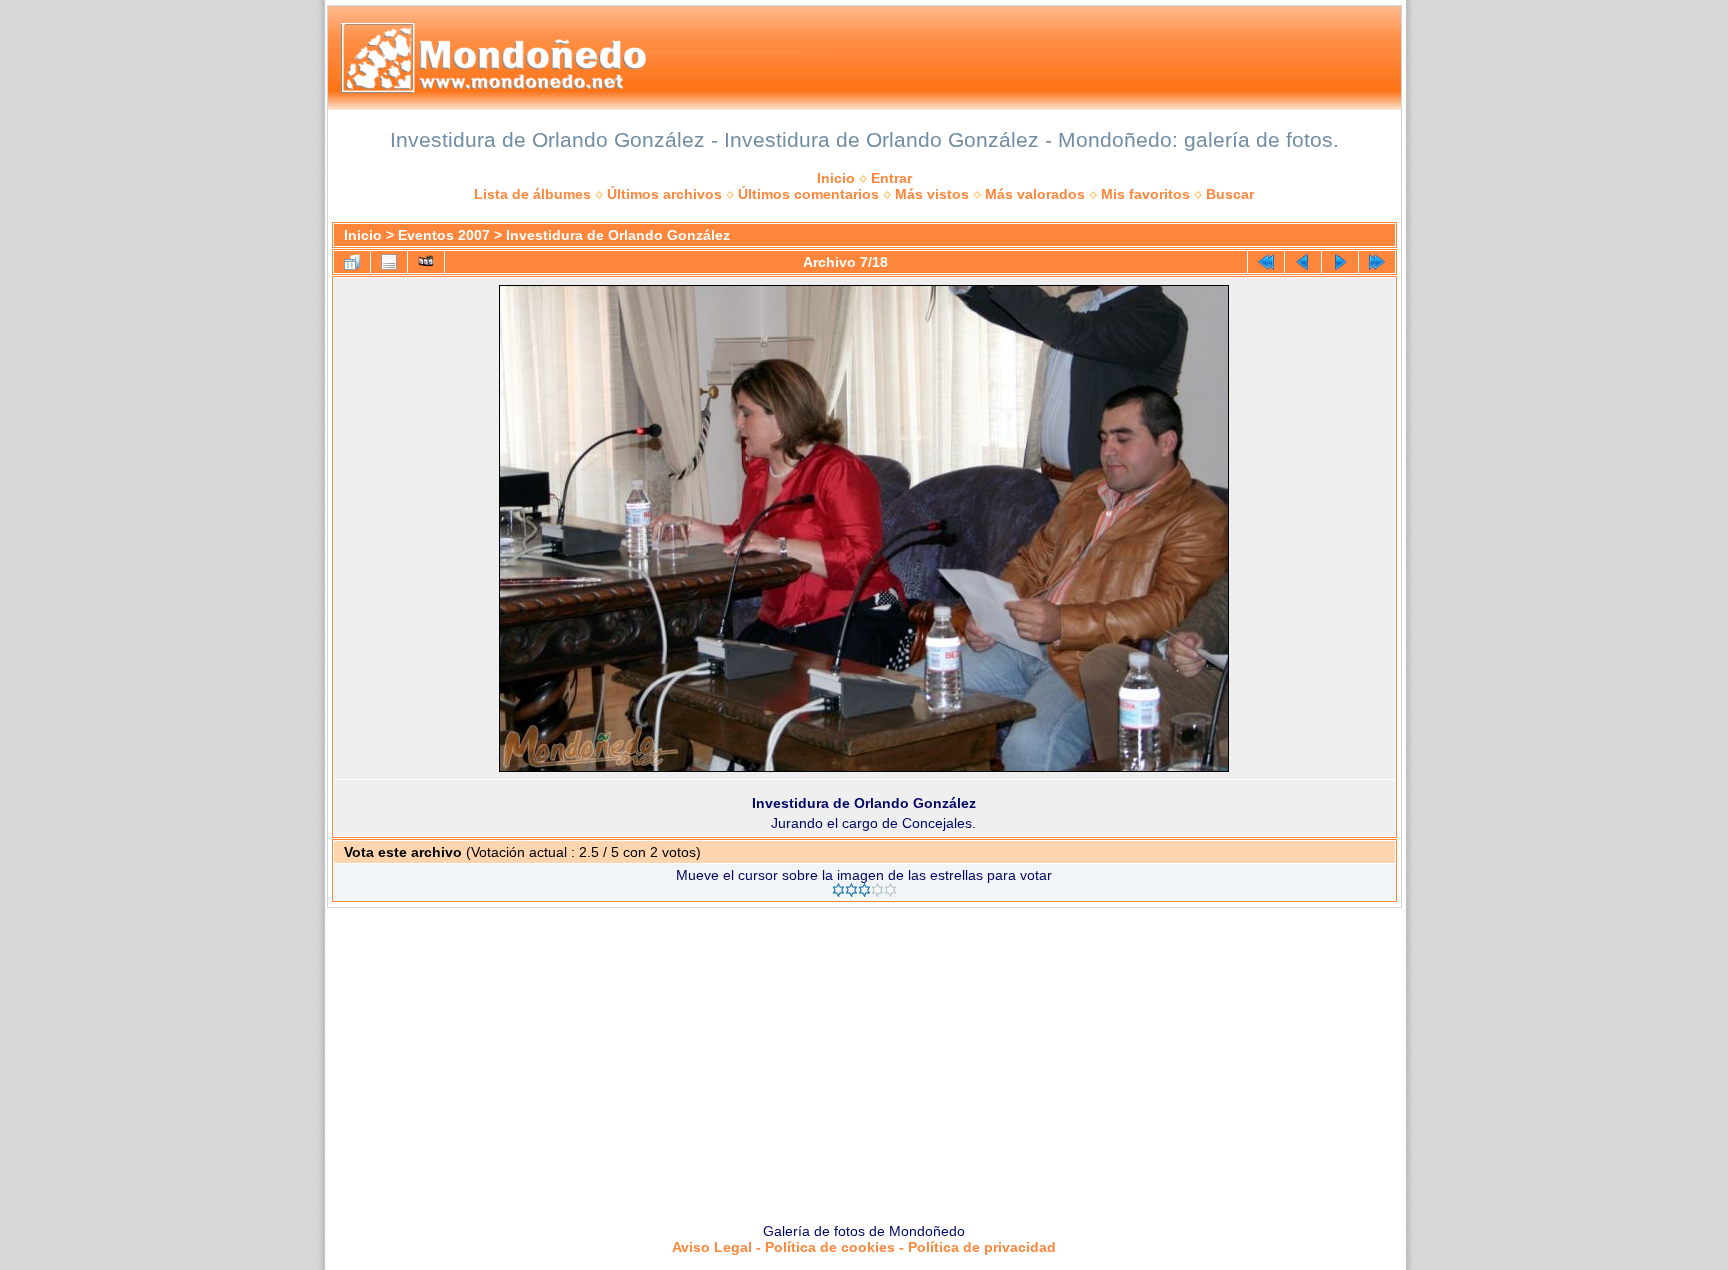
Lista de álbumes (532, 194)
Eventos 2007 (444, 235)
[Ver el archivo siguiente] (1340, 262)
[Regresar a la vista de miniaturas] (352, 262)
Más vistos (932, 194)
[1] (838, 890)
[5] (890, 890)
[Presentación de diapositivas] (426, 262)
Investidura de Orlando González (618, 235)
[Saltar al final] (1377, 262)
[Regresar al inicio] (1266, 262)
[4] (877, 890)
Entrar (891, 178)
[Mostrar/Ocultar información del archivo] (389, 262)
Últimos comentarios (808, 194)
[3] (864, 890)
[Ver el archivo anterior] (1303, 262)
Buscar (1230, 194)
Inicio (836, 178)
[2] (851, 890)
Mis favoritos (1145, 194)
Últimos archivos (664, 194)
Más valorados (1035, 194)
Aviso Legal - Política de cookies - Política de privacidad (864, 1247)
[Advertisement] (864, 1058)
